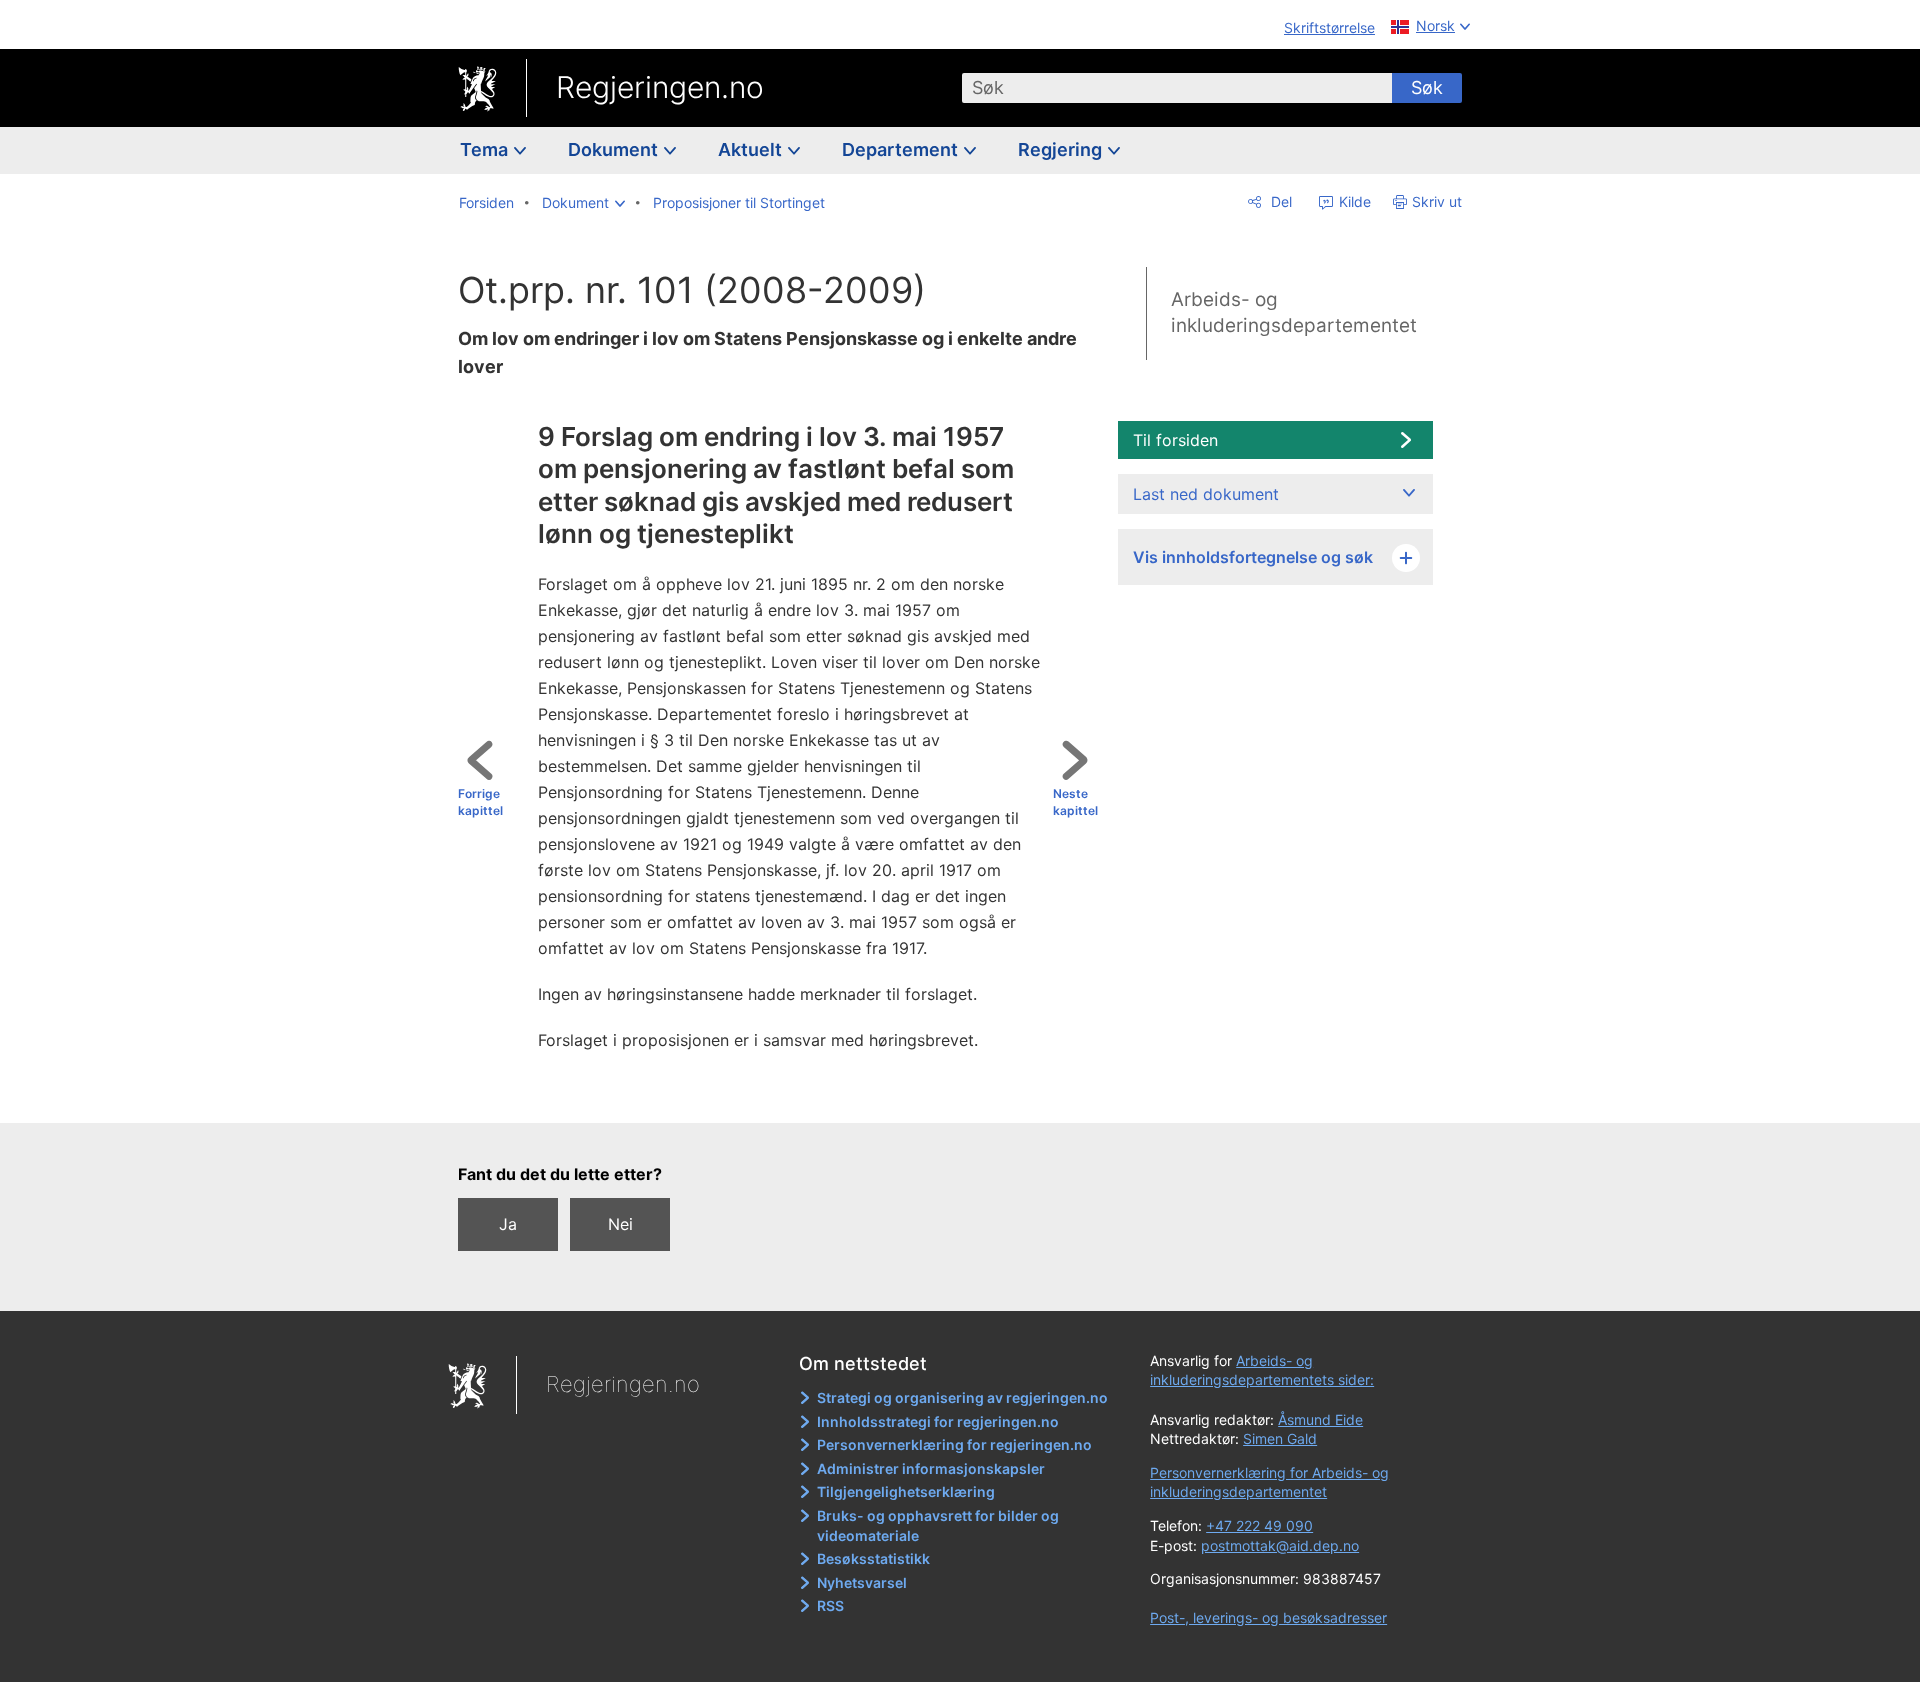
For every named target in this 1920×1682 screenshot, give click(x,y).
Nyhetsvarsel (862, 1582)
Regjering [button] (1062, 149)
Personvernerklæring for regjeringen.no (954, 1444)
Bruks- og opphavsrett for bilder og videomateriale (938, 1525)
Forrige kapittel (480, 802)
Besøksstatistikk (873, 1558)
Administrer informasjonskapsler (931, 1468)
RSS (830, 1605)
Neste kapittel (1075, 802)
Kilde (1353, 201)
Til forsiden (1175, 440)
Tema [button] (486, 149)
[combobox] (1177, 88)
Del (1279, 201)
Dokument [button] (615, 149)
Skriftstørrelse (1329, 27)
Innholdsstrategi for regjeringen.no (938, 1421)
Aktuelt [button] (752, 149)
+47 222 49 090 (1259, 1525)
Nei (620, 1224)
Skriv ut (1437, 201)
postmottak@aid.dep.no (1280, 1545)
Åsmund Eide (1320, 1419)
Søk (1427, 87)
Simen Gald (1280, 1438)
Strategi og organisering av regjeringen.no (962, 1397)
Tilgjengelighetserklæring (906, 1491)
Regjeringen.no (660, 87)
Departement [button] (902, 149)
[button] (583, 203)
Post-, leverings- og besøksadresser (1268, 1617)
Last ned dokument (1206, 494)
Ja (508, 1224)
